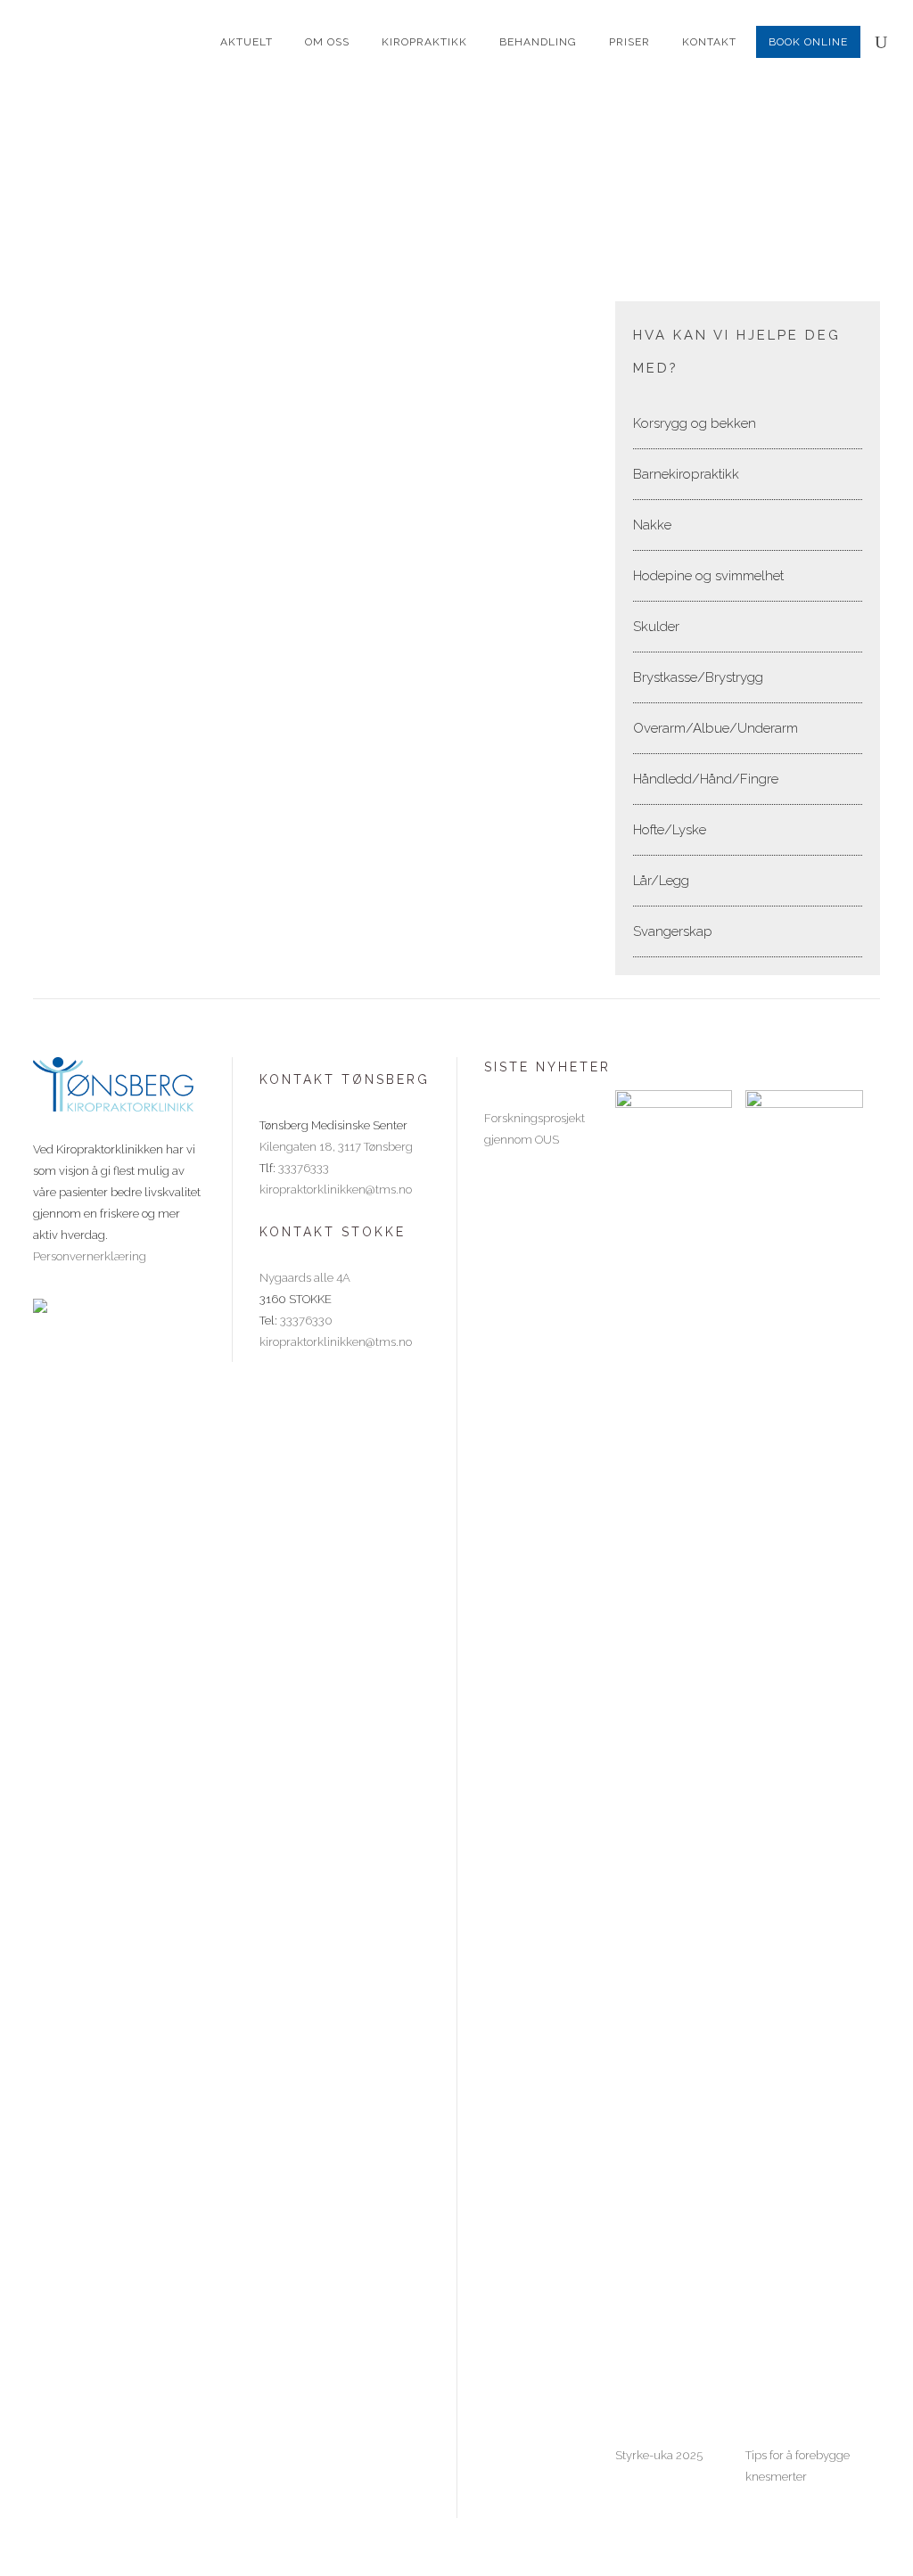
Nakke (652, 525)
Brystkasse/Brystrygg (698, 677)
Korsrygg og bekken (695, 423)
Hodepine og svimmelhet (708, 576)
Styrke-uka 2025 (659, 2455)
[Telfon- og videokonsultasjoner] (164, 450)
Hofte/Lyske (670, 830)
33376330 (306, 1321)
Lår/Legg (661, 881)
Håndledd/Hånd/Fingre (706, 779)
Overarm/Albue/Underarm (716, 728)
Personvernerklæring (90, 1256)
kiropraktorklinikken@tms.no (336, 1190)
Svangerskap (673, 931)
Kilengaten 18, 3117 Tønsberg (336, 1147)
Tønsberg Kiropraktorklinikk (374, 210)
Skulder (656, 627)
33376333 (304, 1168)
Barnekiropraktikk (686, 474)
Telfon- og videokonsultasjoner (138, 617)
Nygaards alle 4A (305, 1278)
